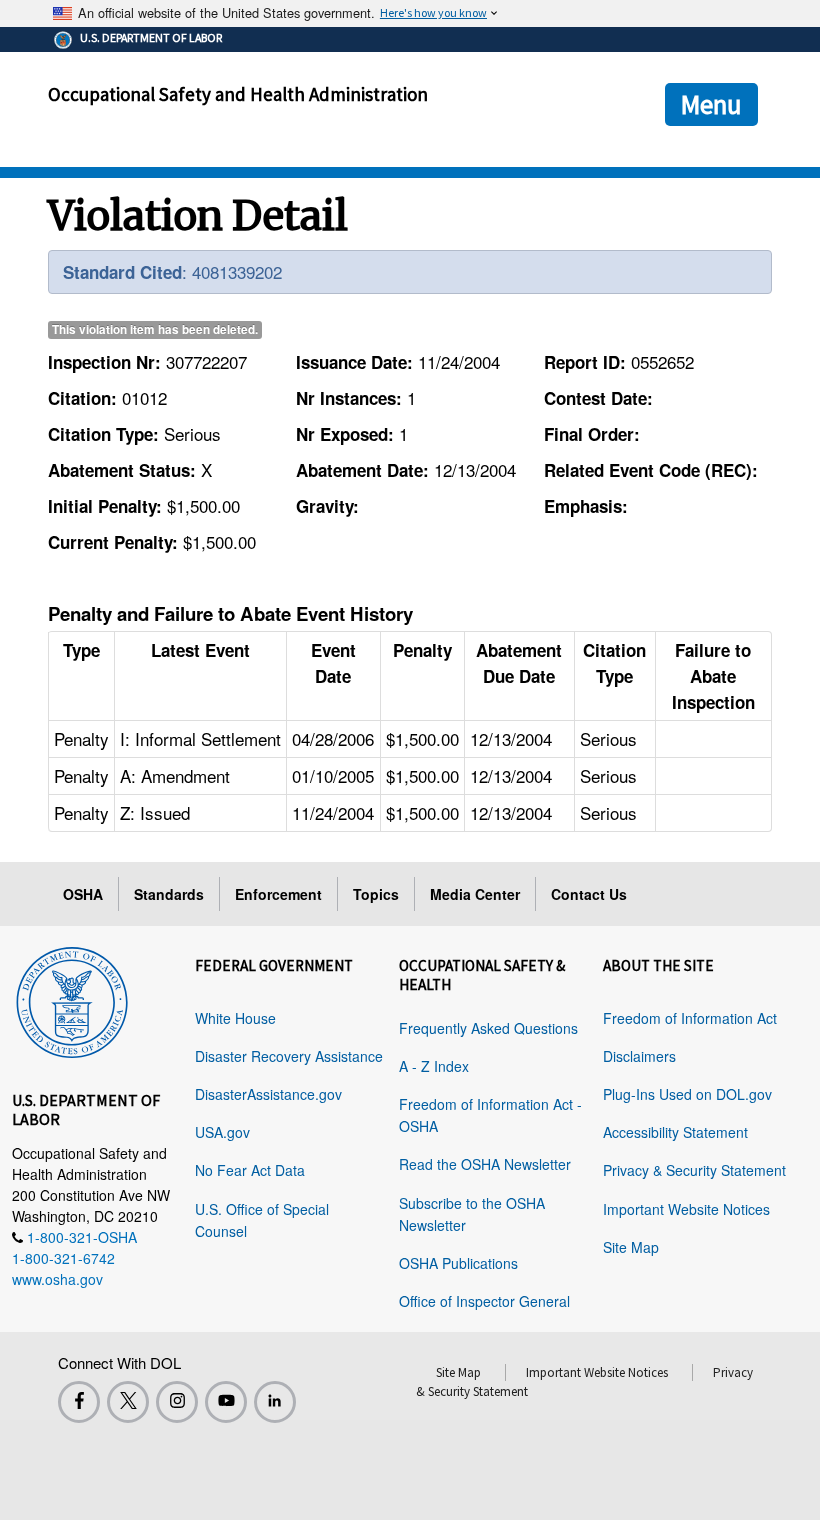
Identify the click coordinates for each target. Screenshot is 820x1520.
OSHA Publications (458, 1263)
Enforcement (278, 894)
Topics (376, 894)
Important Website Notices (686, 1209)
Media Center (475, 894)
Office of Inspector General (484, 1301)
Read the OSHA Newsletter (485, 1164)
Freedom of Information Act (690, 1018)
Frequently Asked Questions (488, 1028)
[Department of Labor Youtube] (226, 1402)
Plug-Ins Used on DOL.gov (687, 1094)
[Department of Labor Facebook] (79, 1402)
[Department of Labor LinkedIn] (275, 1402)
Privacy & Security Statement (694, 1170)
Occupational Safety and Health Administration (238, 94)
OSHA (83, 894)
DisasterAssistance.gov (268, 1094)
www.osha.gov (57, 1279)
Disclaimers (639, 1056)
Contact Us (589, 894)
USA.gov (222, 1132)
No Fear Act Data (250, 1170)
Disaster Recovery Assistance (289, 1056)
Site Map (631, 1247)
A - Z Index (434, 1066)
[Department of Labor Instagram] (177, 1402)
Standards (169, 894)
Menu (711, 104)
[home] (72, 999)
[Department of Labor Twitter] (128, 1402)
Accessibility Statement (675, 1132)
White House (235, 1018)
